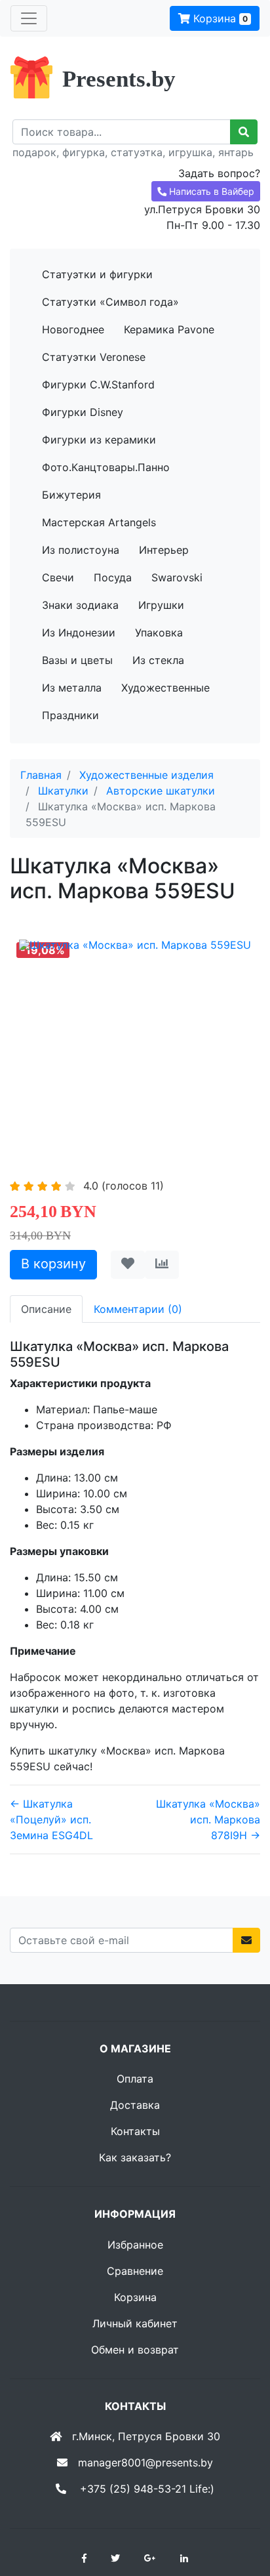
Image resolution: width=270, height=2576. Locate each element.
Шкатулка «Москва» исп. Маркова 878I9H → (208, 1819)
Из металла (72, 688)
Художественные (165, 688)
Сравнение (135, 2271)
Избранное (135, 2245)
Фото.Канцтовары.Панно (106, 467)
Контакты (135, 2131)
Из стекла (158, 660)
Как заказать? (135, 2157)
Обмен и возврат (135, 2350)
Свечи (58, 577)
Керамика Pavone (169, 329)
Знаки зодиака (80, 605)
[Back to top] (241, 2514)
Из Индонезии (79, 633)
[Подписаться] (246, 1940)
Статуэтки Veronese (94, 357)
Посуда (113, 577)
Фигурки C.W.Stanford (98, 384)
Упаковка (159, 633)
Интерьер (164, 550)
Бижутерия (71, 495)
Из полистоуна (81, 550)
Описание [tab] (46, 1309)
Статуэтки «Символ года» (110, 302)
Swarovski (177, 577)
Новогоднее (73, 329)
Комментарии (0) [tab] (138, 1309)
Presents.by (119, 79)
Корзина (219, 18)
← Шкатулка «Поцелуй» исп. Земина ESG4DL (51, 1819)
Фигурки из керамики (99, 440)
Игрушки (161, 605)
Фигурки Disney (83, 412)
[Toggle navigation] (29, 18)
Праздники (70, 715)
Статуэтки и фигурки (97, 274)
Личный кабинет (135, 2323)
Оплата (135, 2079)
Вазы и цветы (77, 660)
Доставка (135, 2105)
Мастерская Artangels (99, 522)
